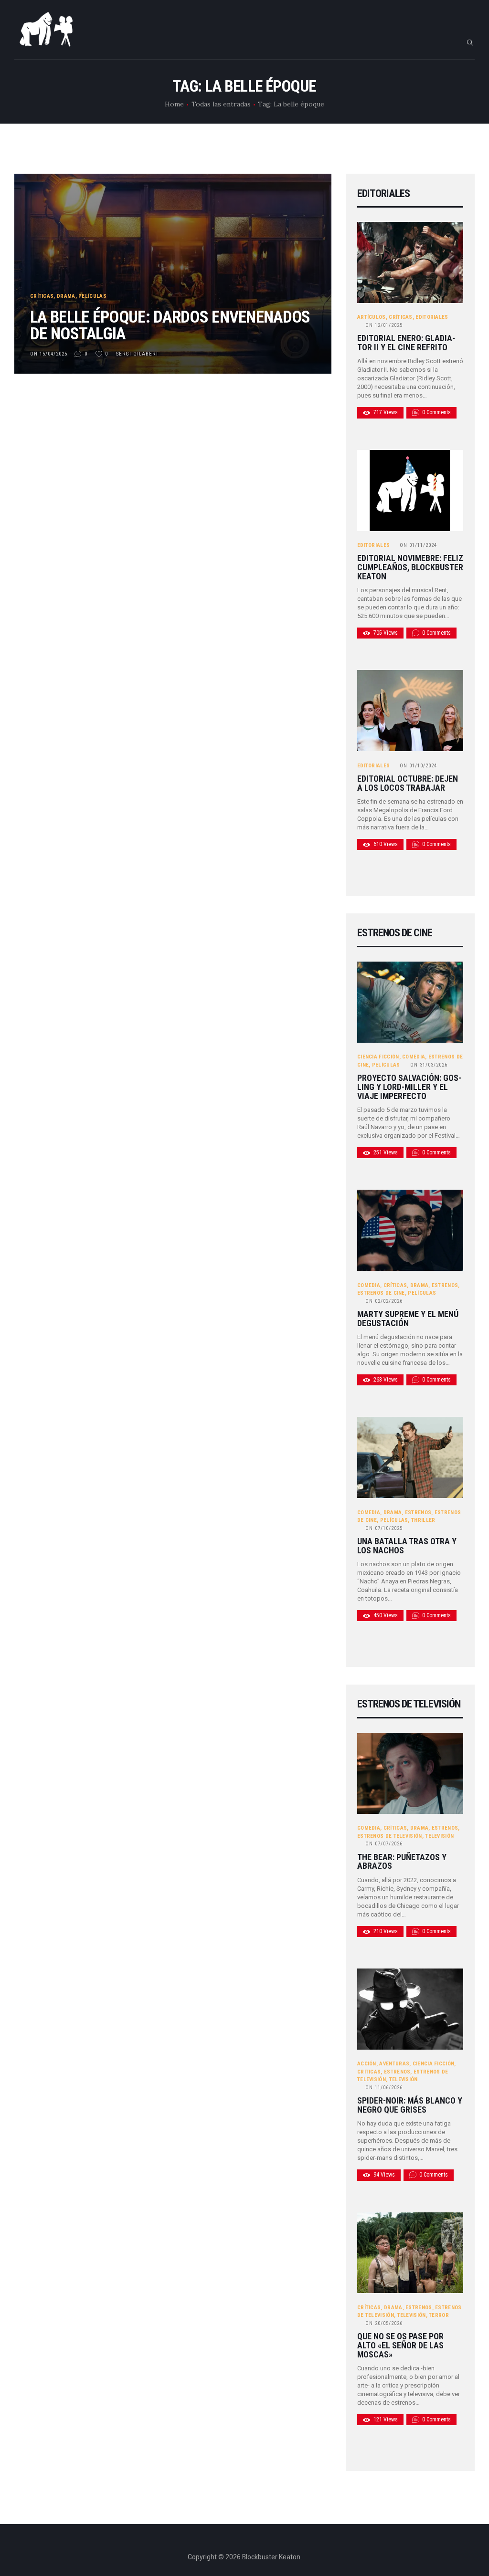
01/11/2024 (418, 545)
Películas (92, 296)
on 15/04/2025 (49, 354)
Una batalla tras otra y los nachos (407, 1546)
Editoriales (432, 317)
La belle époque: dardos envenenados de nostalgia (170, 325)
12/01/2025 (384, 325)
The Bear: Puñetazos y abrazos (402, 1862)
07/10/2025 (384, 1528)
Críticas (42, 296)
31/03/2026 (429, 1065)
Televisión (439, 1836)
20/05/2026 (384, 2323)
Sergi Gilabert (138, 354)
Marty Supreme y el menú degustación (408, 1319)
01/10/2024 (418, 766)
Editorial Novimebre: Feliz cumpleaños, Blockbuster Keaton (410, 567)
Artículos (372, 317)
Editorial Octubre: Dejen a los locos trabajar (408, 783)
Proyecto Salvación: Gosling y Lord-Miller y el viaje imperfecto (409, 1087)
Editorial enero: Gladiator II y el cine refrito (406, 343)
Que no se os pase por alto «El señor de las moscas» (400, 2346)
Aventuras (394, 2064)
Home (174, 104)
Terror (439, 2315)
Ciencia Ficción (378, 1057)
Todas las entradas (221, 104)
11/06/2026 (384, 2088)
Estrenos (445, 1285)
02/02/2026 (384, 1301)
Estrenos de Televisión (390, 1836)
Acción (367, 2064)
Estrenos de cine (381, 1293)
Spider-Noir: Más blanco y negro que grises (410, 2105)
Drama (66, 296)
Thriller (423, 1520)
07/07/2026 (384, 1844)
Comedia (414, 1057)
